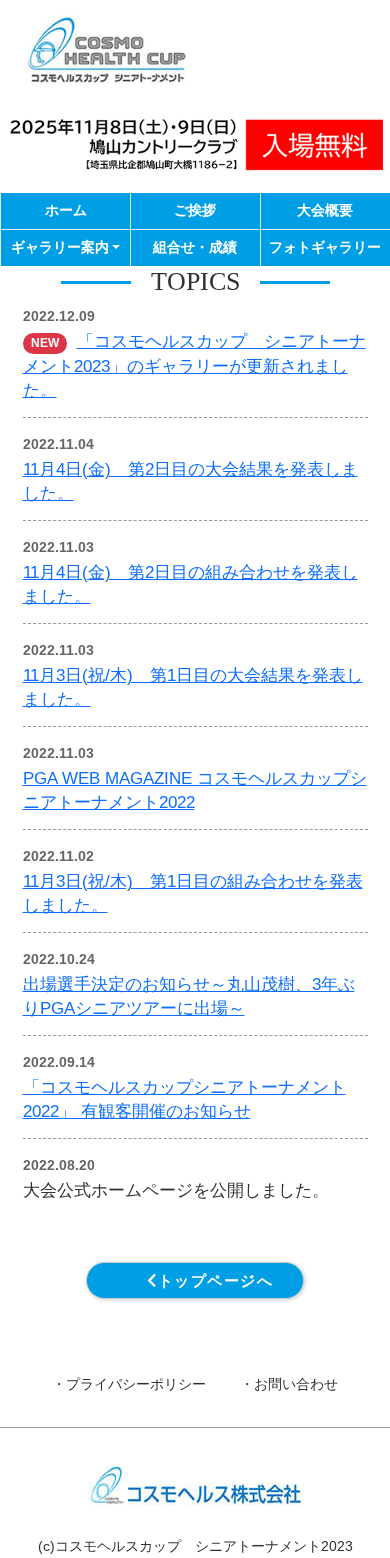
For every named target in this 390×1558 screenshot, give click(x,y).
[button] (65, 248)
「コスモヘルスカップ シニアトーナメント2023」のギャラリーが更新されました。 (194, 365)
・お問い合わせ (289, 1384)
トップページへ (216, 1280)
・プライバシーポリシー (129, 1384)
